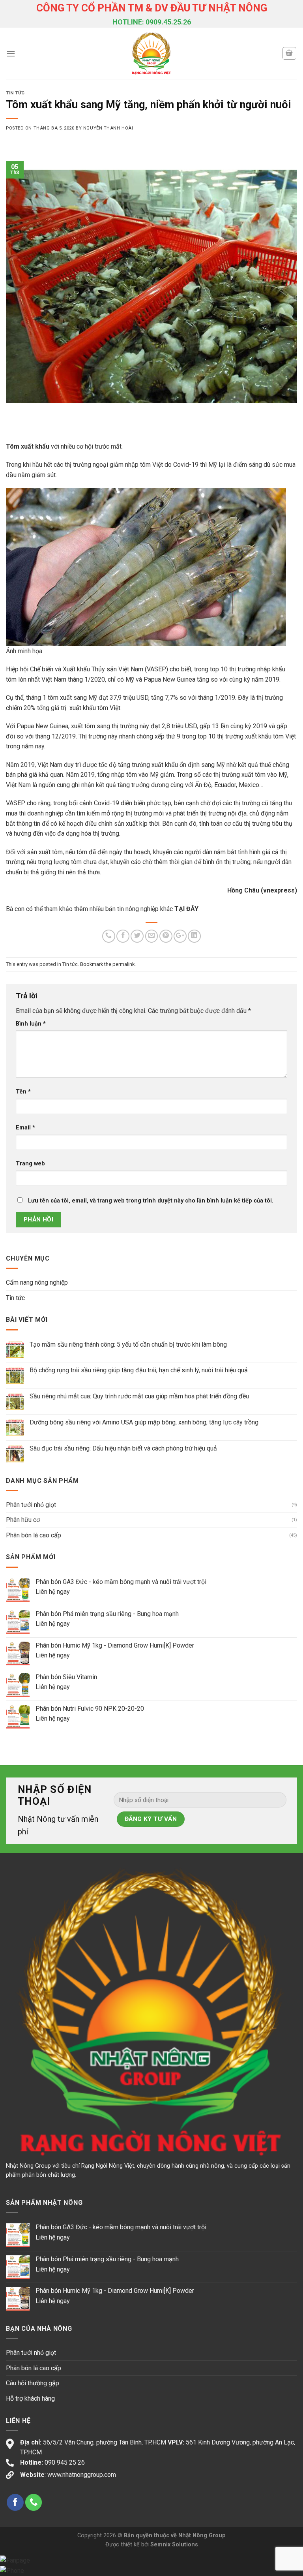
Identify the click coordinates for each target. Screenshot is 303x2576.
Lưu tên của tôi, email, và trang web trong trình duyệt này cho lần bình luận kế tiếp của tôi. (151, 1201)
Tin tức (15, 93)
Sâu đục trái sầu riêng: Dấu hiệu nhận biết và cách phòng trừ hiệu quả (123, 1448)
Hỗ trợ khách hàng (30, 2398)
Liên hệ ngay (53, 1592)
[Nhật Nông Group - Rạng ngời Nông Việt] (152, 53)
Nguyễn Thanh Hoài (108, 128)
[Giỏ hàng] (290, 53)
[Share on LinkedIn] (194, 936)
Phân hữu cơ (23, 1520)
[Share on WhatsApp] (109, 936)
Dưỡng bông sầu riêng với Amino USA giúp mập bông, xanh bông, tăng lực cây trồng (144, 1422)
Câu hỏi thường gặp (33, 2383)
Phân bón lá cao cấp (34, 1535)
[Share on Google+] (180, 936)
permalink (123, 964)
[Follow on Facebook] (15, 2502)
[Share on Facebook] (123, 936)
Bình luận (31, 1024)
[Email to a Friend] (152, 936)
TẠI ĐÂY (186, 909)
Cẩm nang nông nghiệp (37, 1282)
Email (25, 1128)
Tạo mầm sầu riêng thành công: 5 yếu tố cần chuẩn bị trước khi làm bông (128, 1344)
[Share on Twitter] (137, 936)
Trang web (30, 1164)
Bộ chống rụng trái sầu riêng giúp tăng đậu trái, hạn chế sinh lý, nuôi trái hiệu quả (139, 1370)
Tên (23, 1092)
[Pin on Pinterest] (166, 936)
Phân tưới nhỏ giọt (31, 1505)
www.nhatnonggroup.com (82, 2475)
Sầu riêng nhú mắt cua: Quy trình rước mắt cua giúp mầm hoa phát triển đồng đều (139, 1396)
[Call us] (34, 2502)
